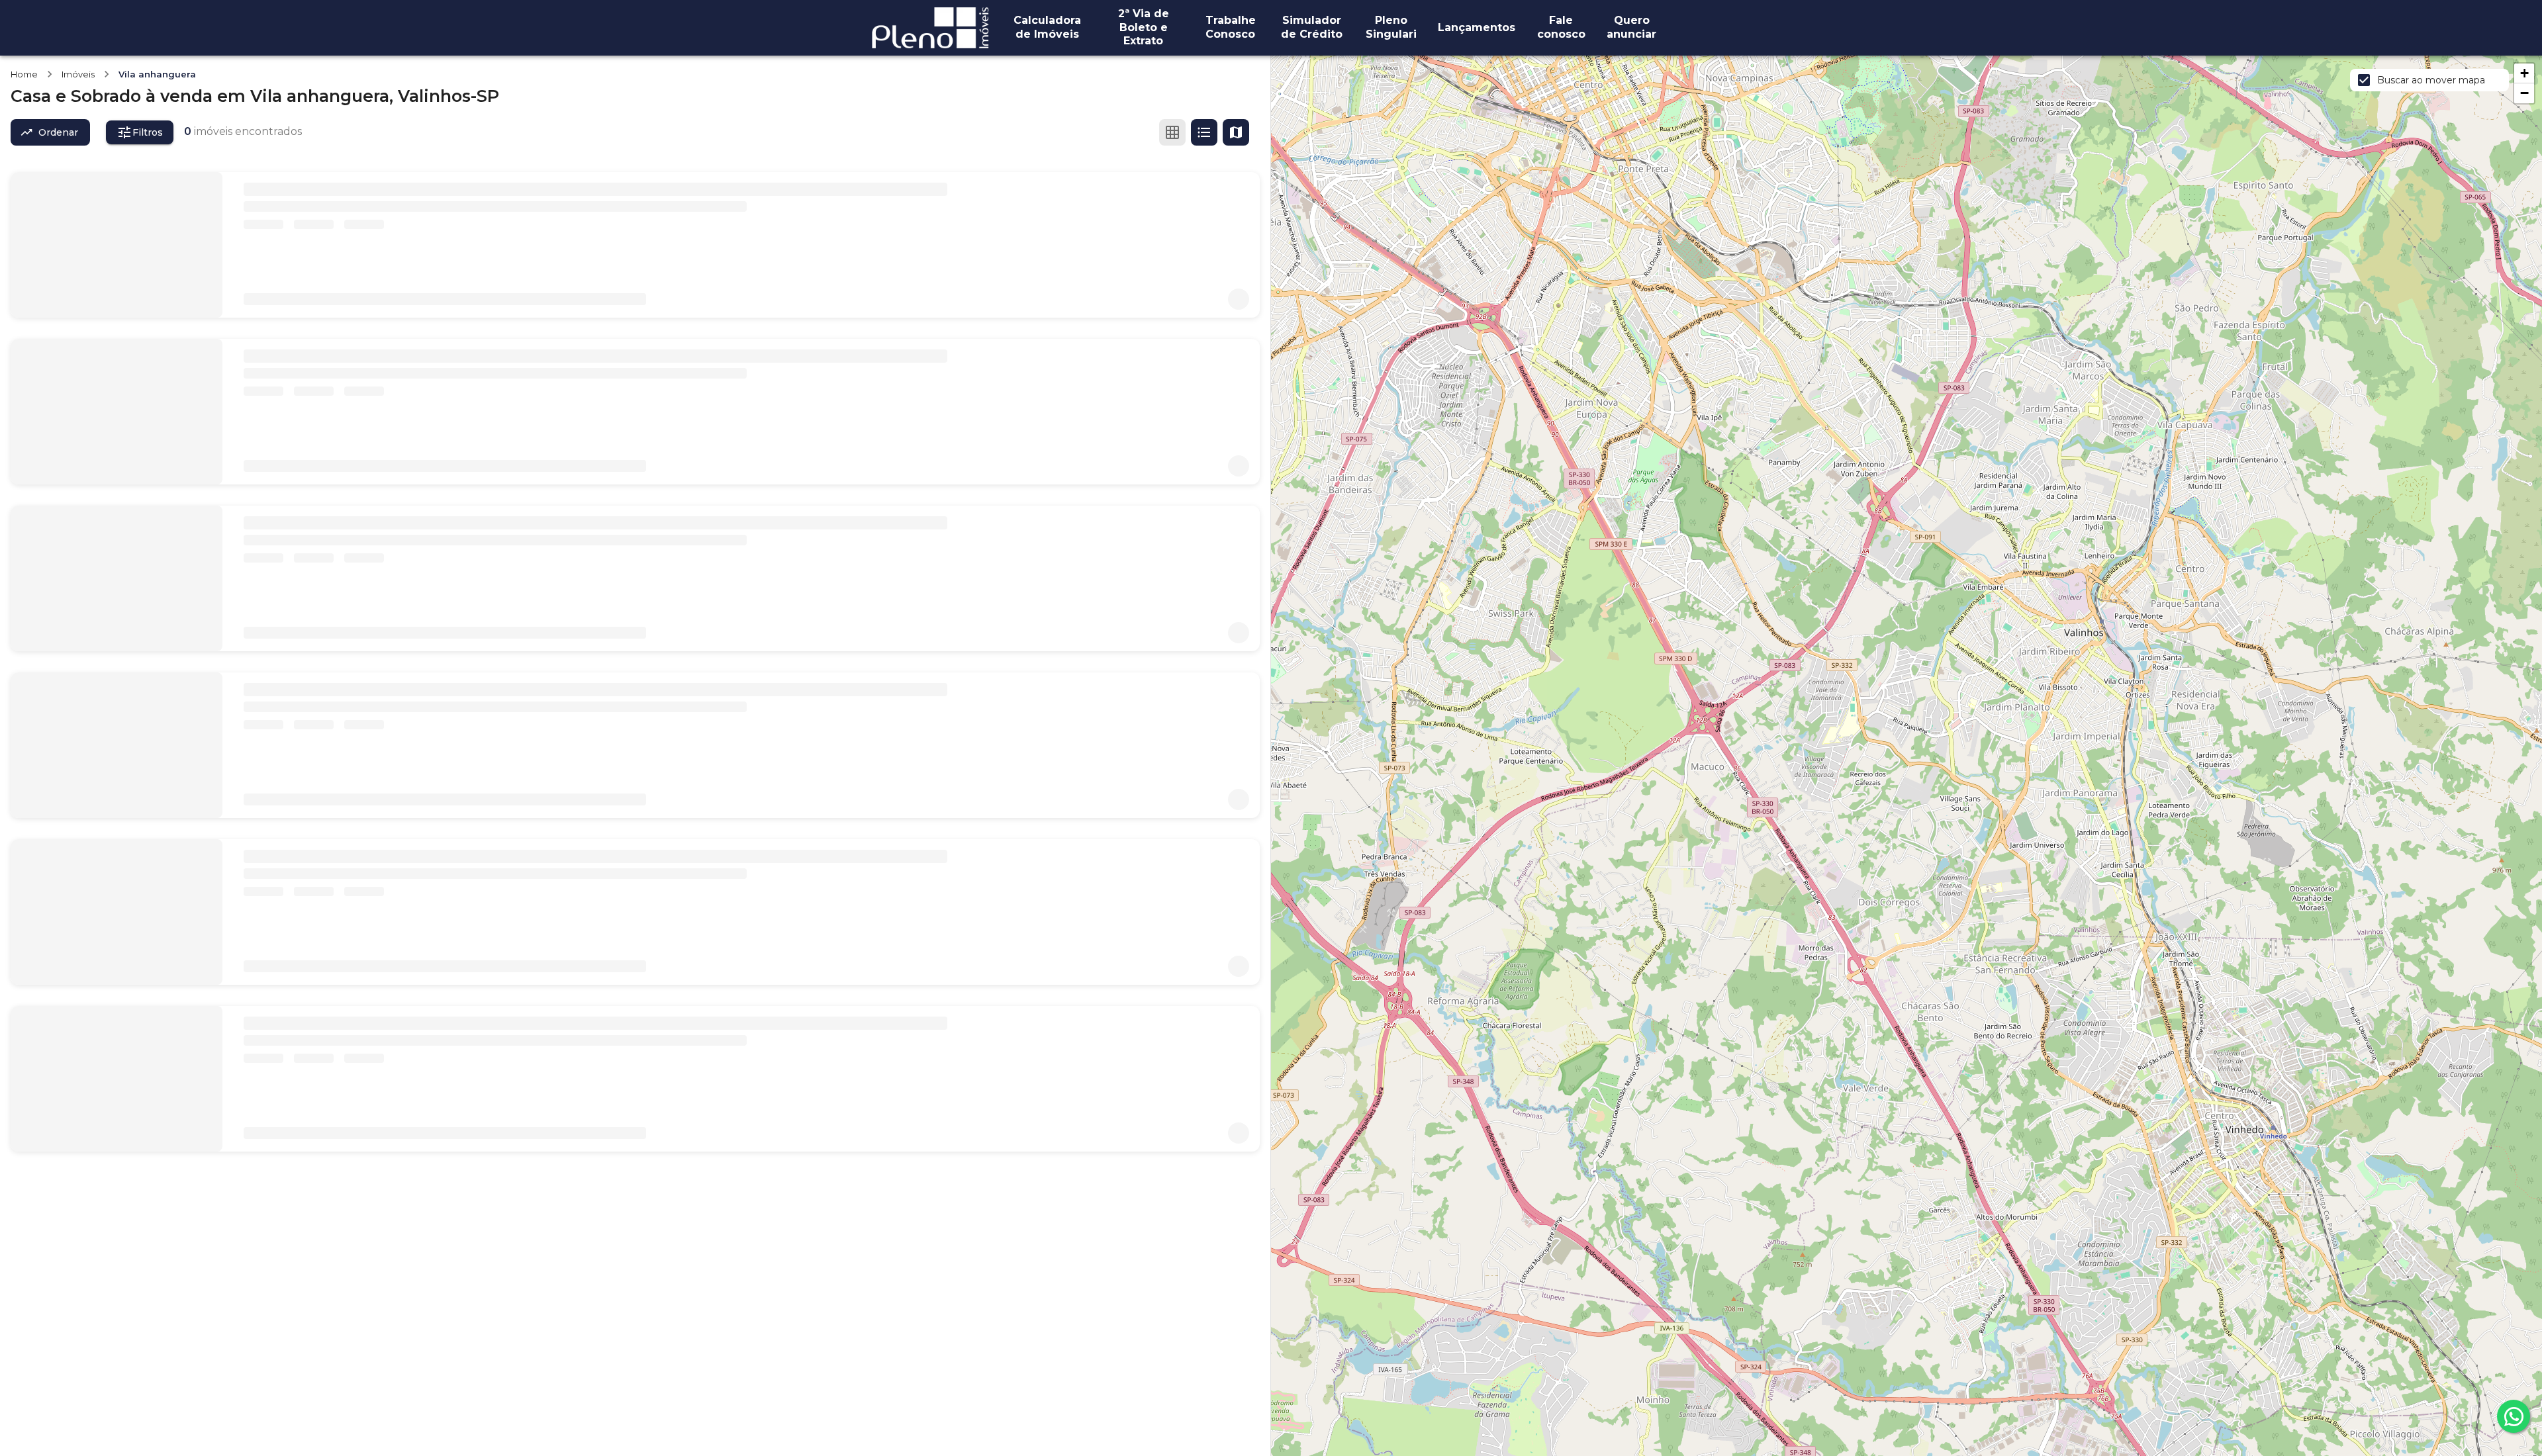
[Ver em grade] (1172, 132)
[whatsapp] (2514, 1416)
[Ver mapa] (1236, 132)
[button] (2524, 73)
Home (24, 74)
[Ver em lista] (1204, 132)
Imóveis (78, 74)
